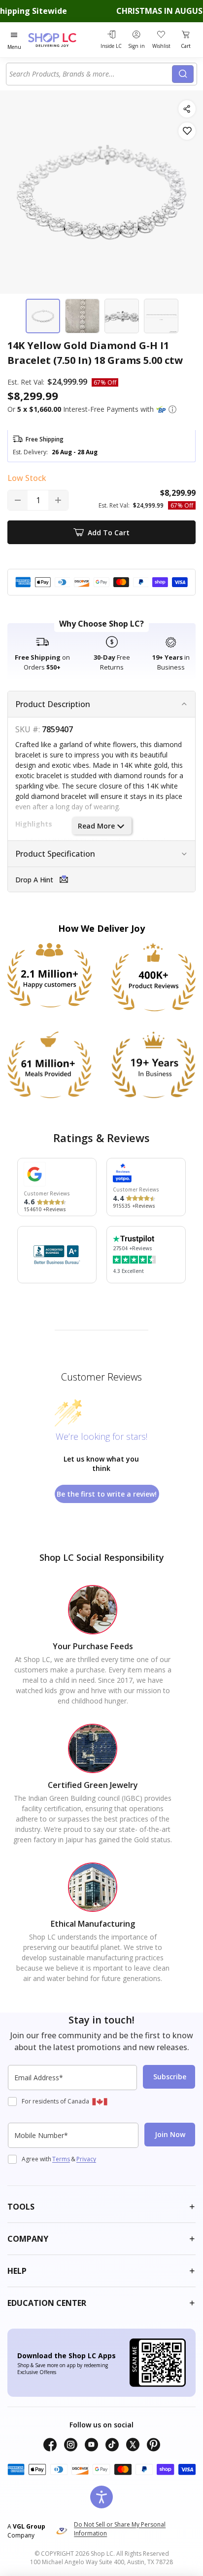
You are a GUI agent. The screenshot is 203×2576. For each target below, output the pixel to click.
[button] (172, 409)
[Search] (183, 74)
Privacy (86, 2159)
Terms (61, 2159)
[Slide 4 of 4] (161, 316)
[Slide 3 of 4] (122, 316)
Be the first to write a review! (107, 1494)
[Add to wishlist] (187, 131)
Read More (96, 826)
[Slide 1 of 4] (43, 316)
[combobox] (91, 74)
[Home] (62, 40)
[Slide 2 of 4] (82, 316)
